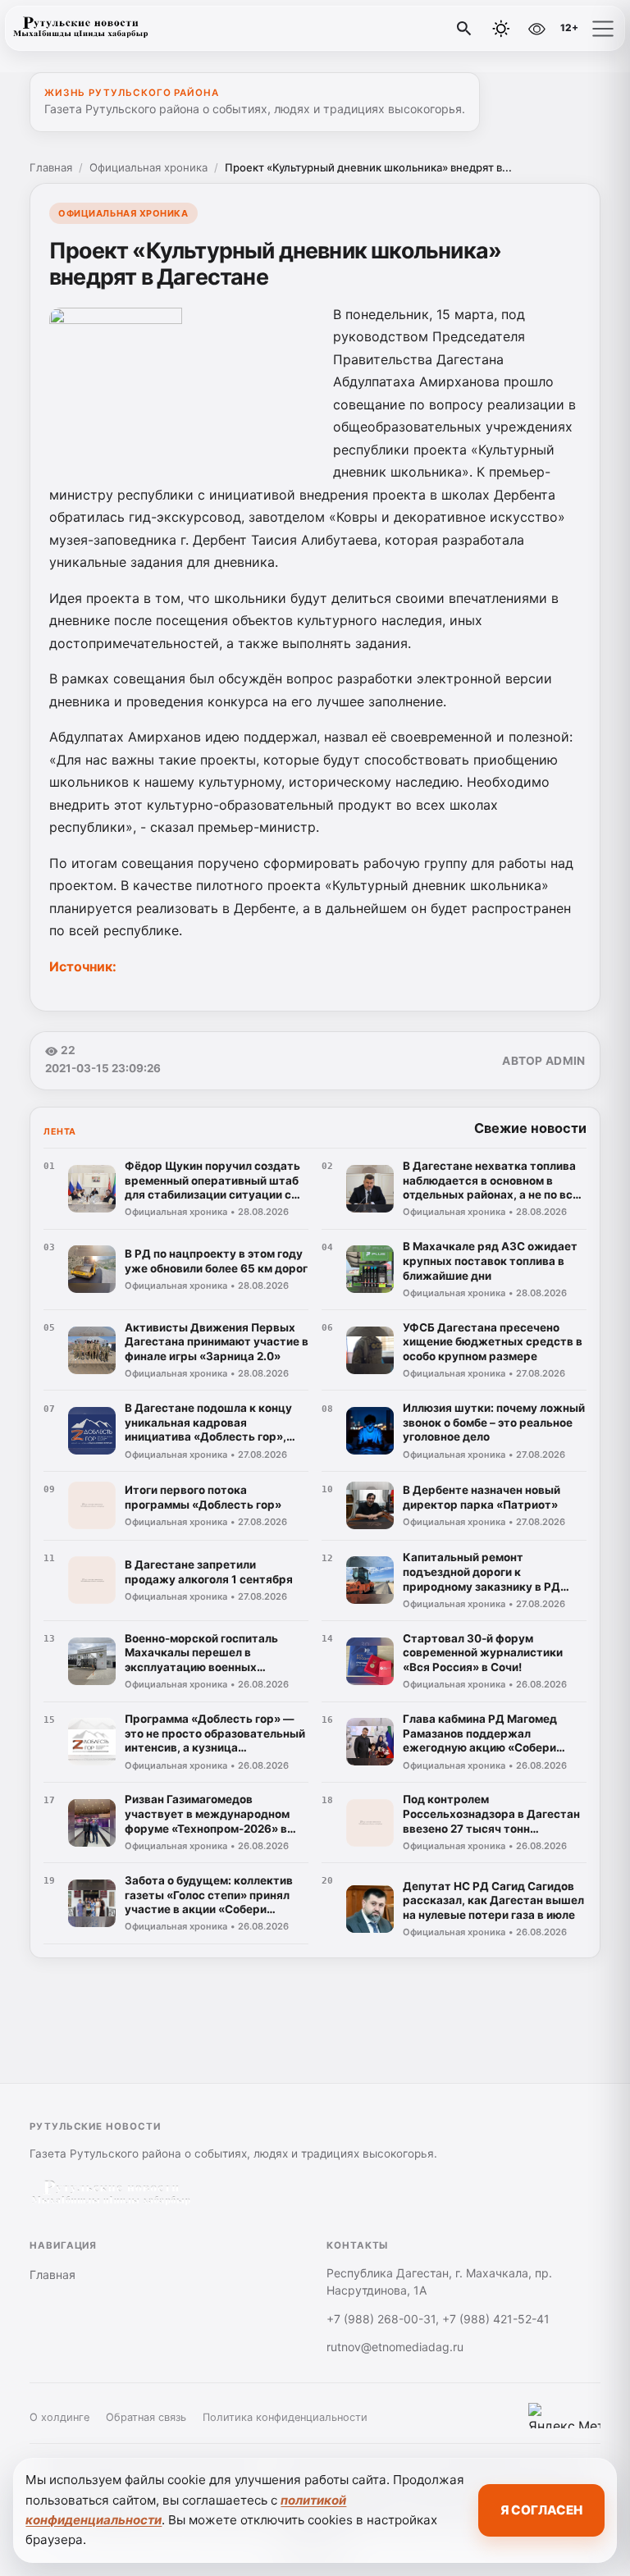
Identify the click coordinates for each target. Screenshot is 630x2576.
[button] (603, 29)
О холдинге (59, 2417)
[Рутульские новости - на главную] (80, 29)
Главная (51, 167)
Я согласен (541, 2510)
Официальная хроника (148, 167)
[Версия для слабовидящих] (536, 29)
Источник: (83, 966)
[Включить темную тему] (501, 29)
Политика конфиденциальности (285, 2417)
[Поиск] (464, 29)
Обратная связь (146, 2417)
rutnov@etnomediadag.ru (395, 2347)
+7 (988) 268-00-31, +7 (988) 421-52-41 (438, 2319)
